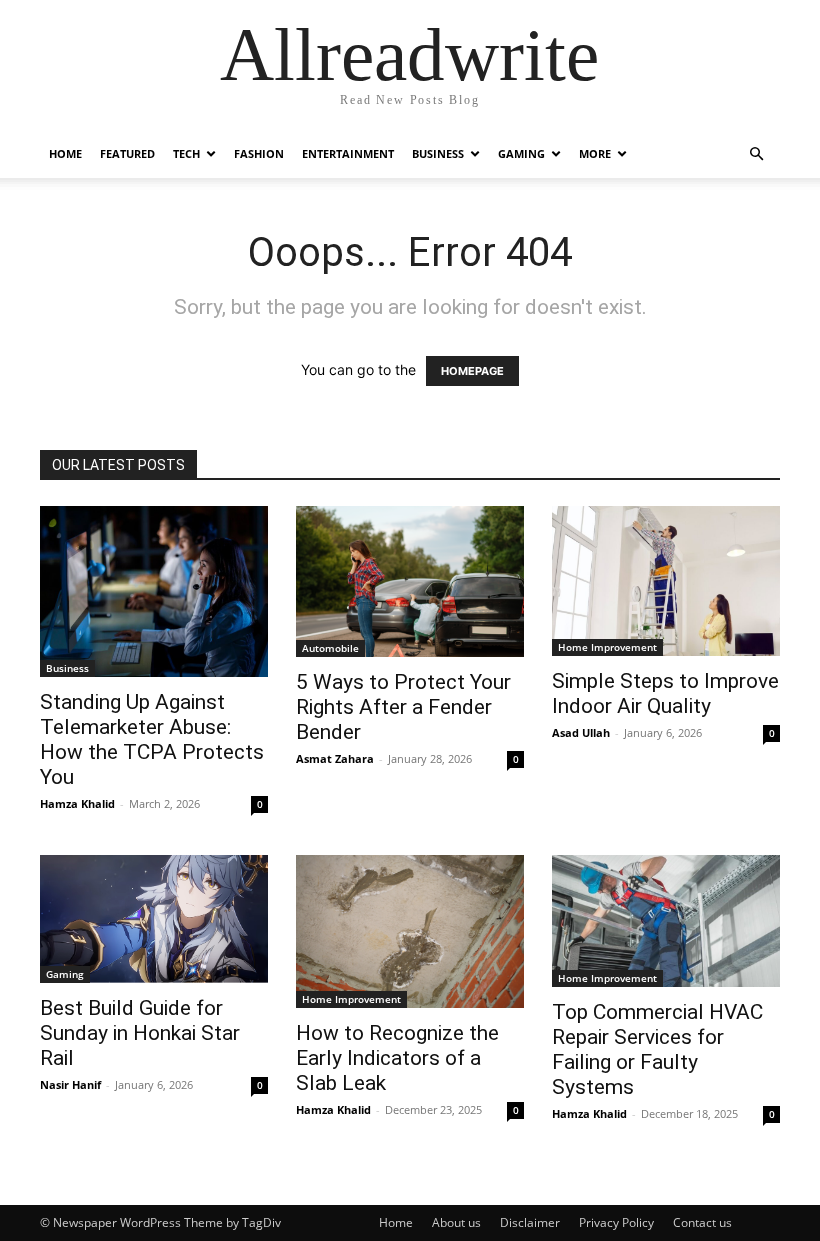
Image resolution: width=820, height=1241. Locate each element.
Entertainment (348, 153)
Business (438, 153)
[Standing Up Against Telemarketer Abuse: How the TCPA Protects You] (154, 591)
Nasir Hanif (70, 1084)
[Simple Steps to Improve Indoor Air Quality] (666, 581)
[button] (756, 154)
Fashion (259, 153)
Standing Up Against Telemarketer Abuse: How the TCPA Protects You (152, 739)
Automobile (330, 648)
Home (65, 153)
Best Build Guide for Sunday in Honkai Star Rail (140, 1033)
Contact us (702, 1222)
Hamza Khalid (77, 803)
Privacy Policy (616, 1222)
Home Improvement (607, 647)
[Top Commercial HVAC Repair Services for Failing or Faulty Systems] (666, 921)
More (595, 153)
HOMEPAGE (472, 371)
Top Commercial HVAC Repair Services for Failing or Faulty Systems (657, 1049)
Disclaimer (530, 1222)
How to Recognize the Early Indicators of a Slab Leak (397, 1058)
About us (456, 1222)
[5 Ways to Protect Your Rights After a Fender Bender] (410, 581)
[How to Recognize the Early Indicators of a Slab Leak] (410, 931)
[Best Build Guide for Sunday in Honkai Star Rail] (154, 919)
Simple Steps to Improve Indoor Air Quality (665, 693)
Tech (186, 153)
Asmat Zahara (335, 758)
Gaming (521, 153)
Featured (127, 153)
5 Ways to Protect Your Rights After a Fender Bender (403, 707)
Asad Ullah (581, 732)
